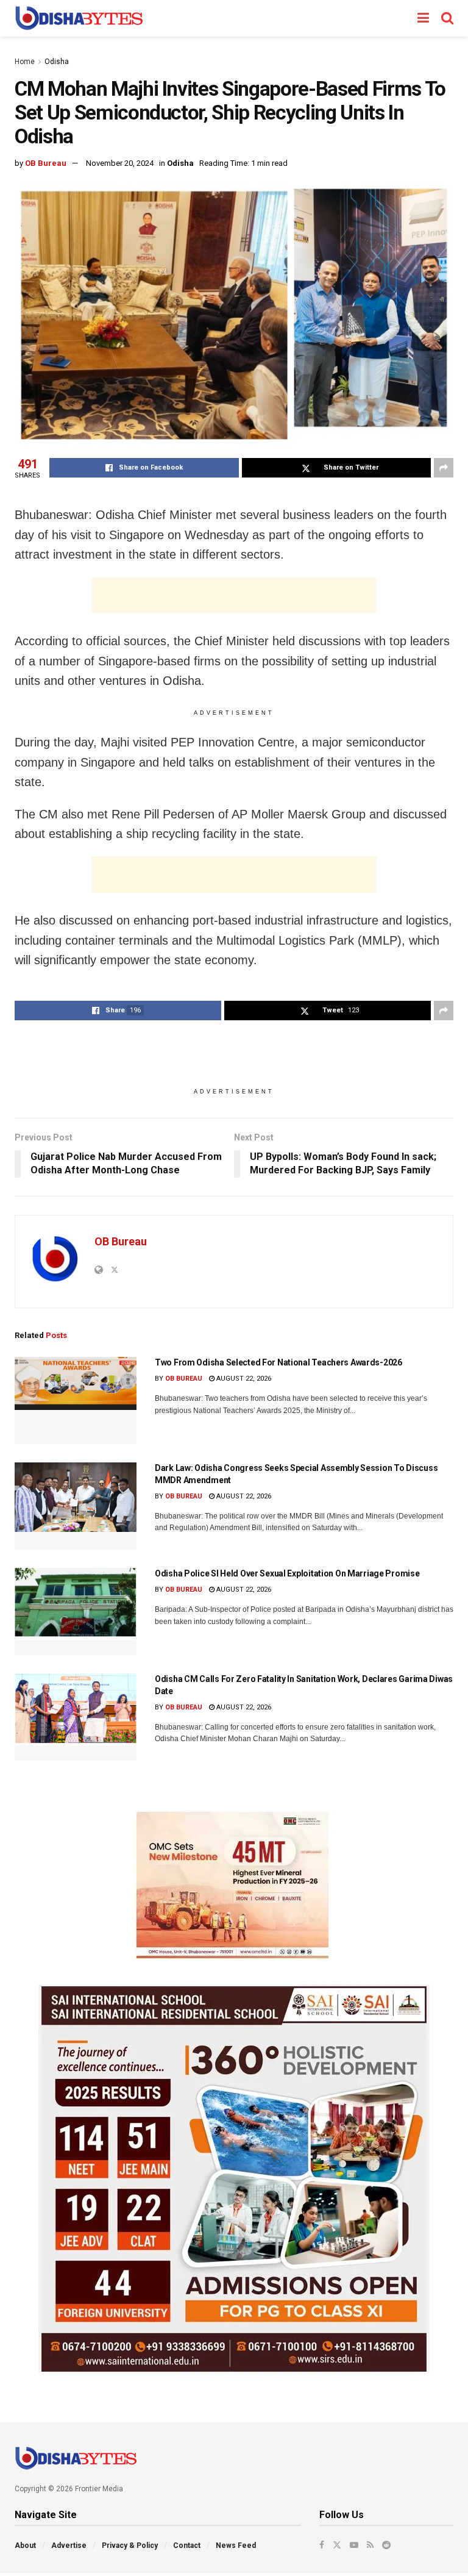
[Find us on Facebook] (322, 2545)
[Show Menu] (423, 18)
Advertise (69, 2546)
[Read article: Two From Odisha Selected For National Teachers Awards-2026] (76, 1401)
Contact (187, 2546)
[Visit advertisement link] (234, 1885)
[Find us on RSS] (370, 2545)
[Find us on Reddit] (386, 2545)
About (25, 2546)
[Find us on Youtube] (354, 2545)
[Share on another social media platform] (444, 468)
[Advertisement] (234, 595)
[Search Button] (447, 18)
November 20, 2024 (120, 163)
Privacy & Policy (130, 2546)
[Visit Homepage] (79, 18)
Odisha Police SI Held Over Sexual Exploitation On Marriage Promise (287, 1573)
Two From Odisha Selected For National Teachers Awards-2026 (278, 1362)
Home (25, 62)
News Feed (236, 2546)
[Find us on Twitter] (337, 2545)
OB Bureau (46, 163)
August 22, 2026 (243, 1379)
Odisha (57, 62)
